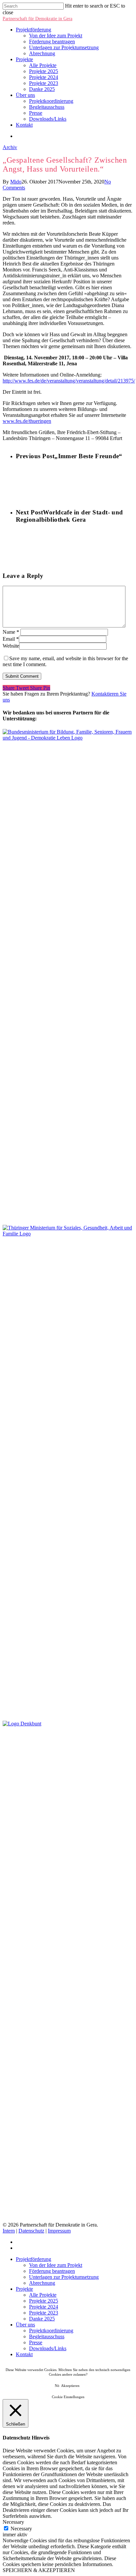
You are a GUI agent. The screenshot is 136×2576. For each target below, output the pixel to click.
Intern (9, 2231)
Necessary (21, 2529)
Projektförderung (34, 30)
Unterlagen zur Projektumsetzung (64, 47)
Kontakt (24, 125)
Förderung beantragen (52, 41)
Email (11, 639)
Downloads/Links (48, 119)
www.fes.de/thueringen (27, 421)
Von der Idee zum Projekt (56, 36)
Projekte (24, 59)
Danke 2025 (42, 89)
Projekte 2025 (44, 71)
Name (11, 632)
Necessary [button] (13, 2522)
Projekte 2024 (44, 77)
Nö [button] (57, 2386)
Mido (16, 182)
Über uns (25, 95)
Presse (36, 113)
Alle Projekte (43, 65)
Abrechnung (42, 53)
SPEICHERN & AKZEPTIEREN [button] (39, 2570)
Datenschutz (31, 2231)
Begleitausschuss (47, 107)
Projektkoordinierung (51, 101)
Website (11, 646)
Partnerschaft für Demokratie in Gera (37, 19)
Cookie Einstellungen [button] (68, 2397)
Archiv (10, 147)
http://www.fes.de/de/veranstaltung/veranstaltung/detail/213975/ (69, 381)
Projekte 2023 (44, 83)
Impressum (59, 2231)
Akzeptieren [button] (70, 2386)
